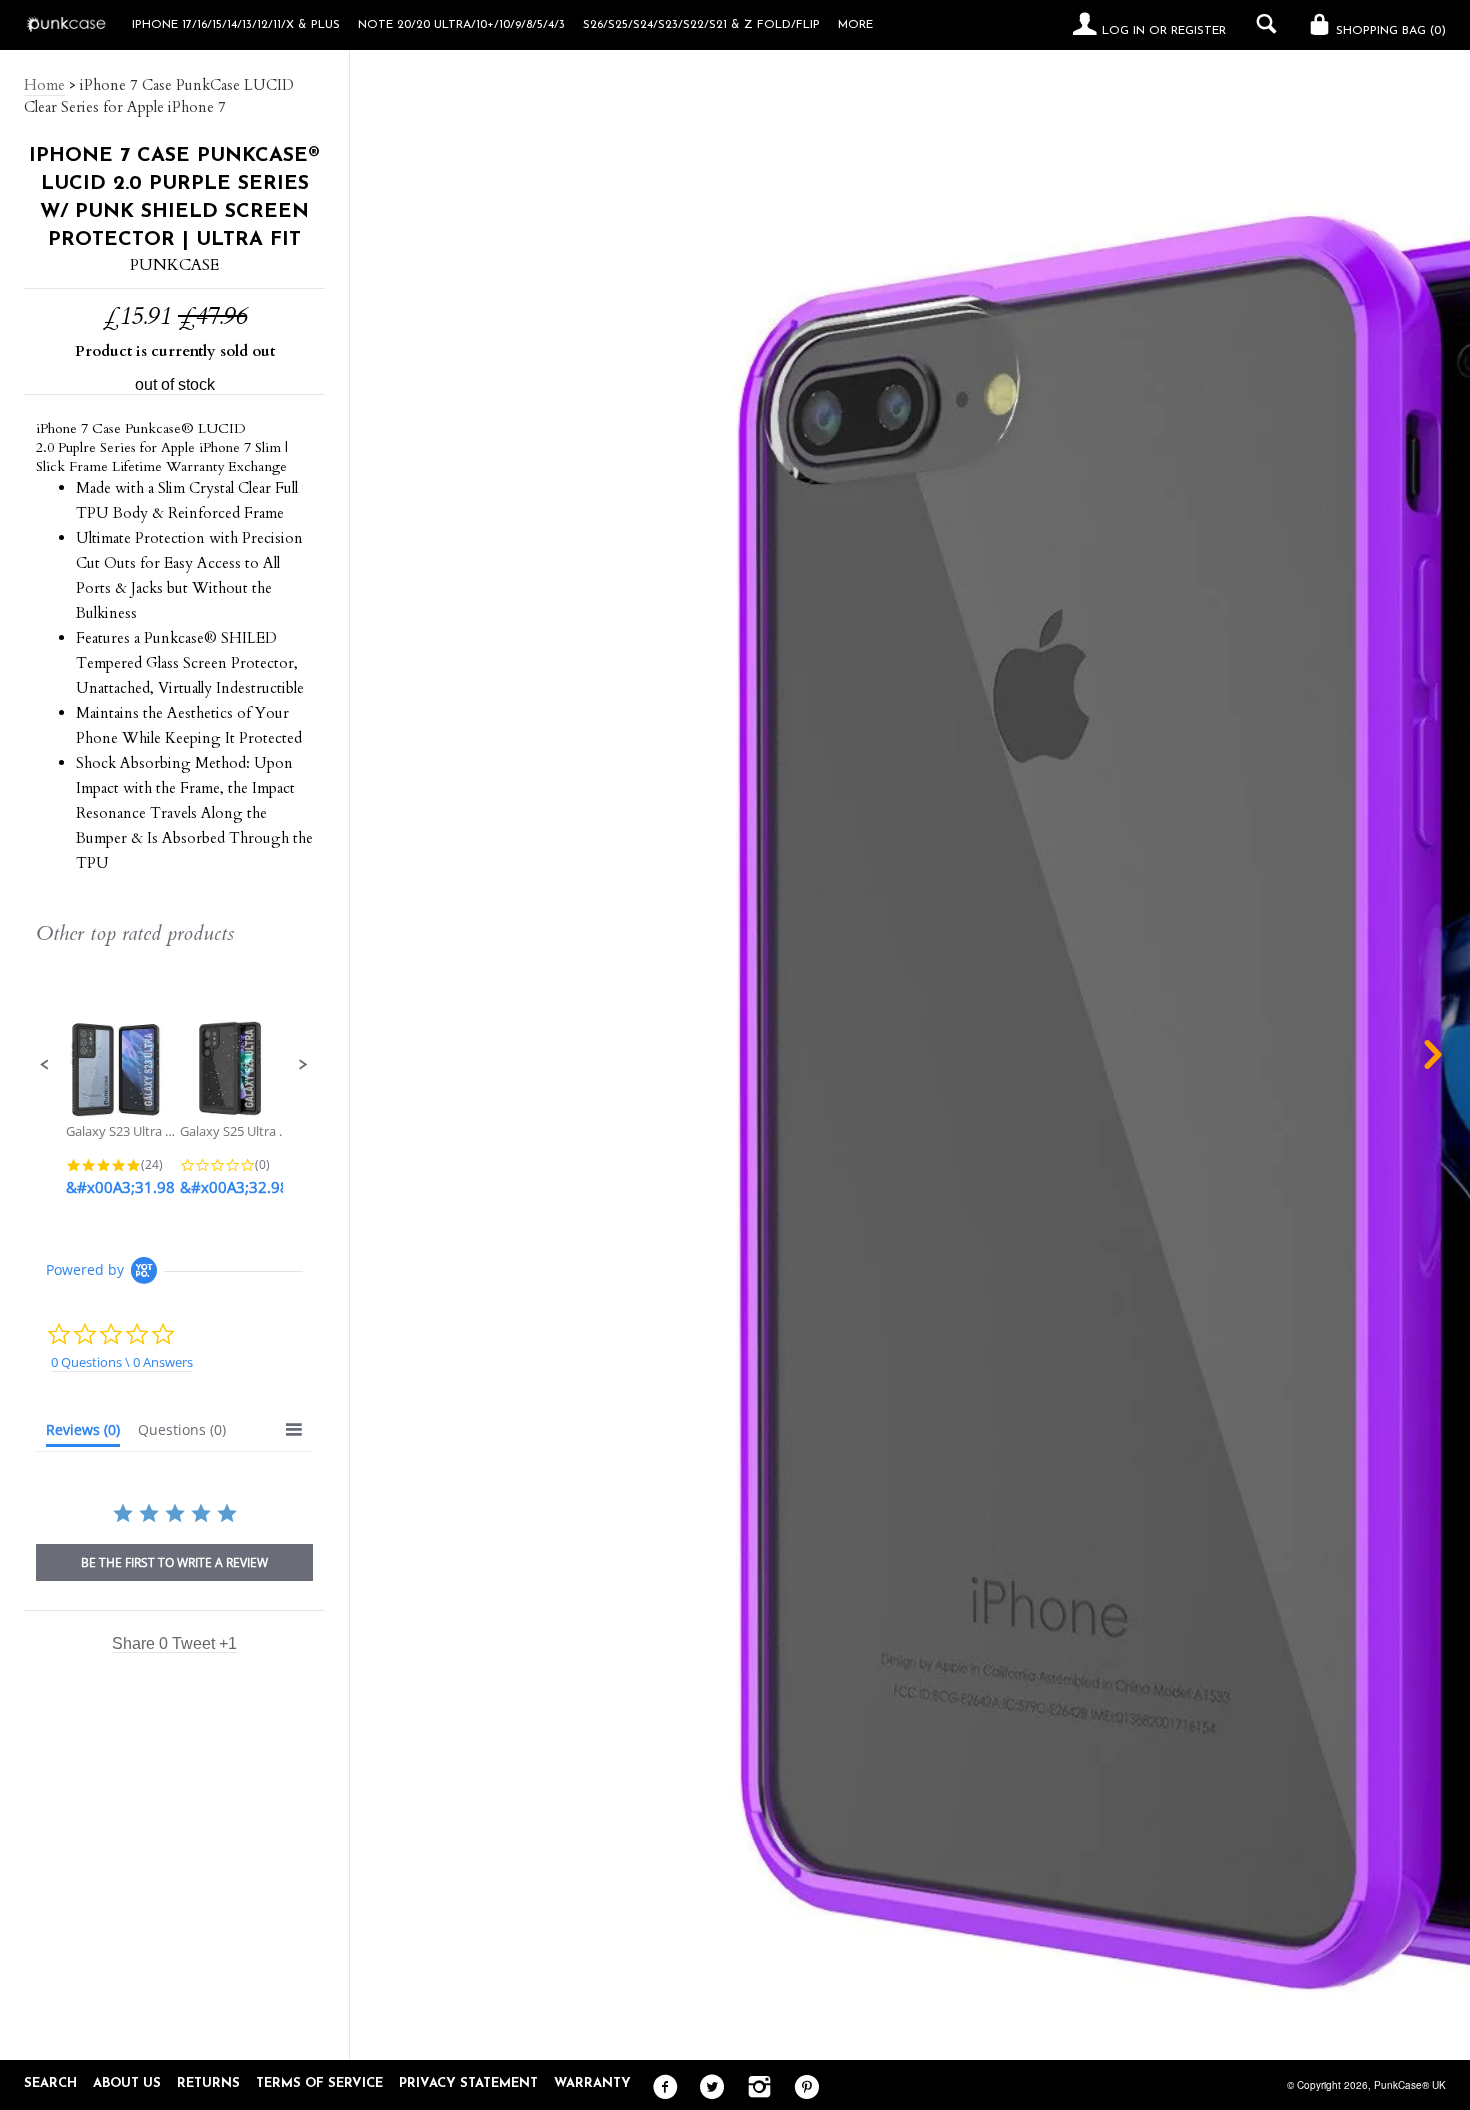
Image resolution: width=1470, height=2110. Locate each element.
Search (50, 2083)
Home (44, 85)
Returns (208, 2083)
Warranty (592, 2083)
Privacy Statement (468, 2083)
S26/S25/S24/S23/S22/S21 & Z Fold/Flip (701, 25)
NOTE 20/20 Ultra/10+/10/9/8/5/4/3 (461, 25)
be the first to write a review (174, 1562)
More (855, 25)
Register (1198, 31)
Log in (1123, 31)
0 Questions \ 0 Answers (122, 1362)
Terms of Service (319, 2083)
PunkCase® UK (1410, 2085)
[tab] (83, 1434)
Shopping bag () (1389, 31)
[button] (45, 1065)
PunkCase (174, 265)
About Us (127, 2083)
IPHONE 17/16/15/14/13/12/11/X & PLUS (236, 25)
